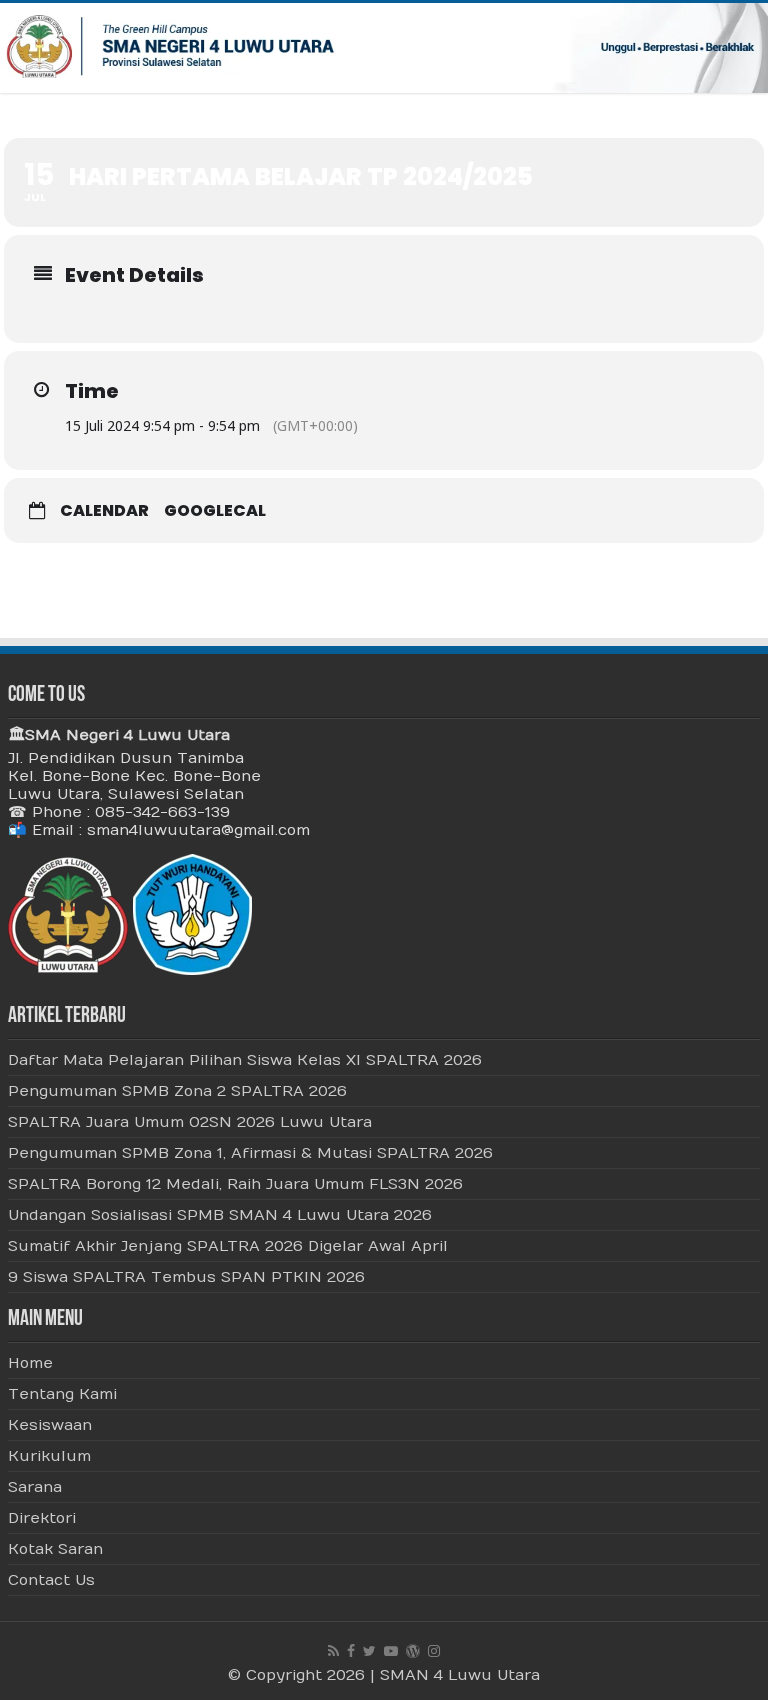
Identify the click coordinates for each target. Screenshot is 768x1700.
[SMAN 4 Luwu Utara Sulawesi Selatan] (384, 48)
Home (30, 1363)
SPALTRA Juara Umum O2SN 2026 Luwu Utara (190, 1122)
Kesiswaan (50, 1425)
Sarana (35, 1487)
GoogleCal (215, 511)
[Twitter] (369, 1651)
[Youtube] (391, 1651)
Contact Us (51, 1580)
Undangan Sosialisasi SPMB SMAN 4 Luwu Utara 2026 (220, 1215)
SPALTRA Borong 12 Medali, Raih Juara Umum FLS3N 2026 (235, 1184)
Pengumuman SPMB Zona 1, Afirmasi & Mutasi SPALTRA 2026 (250, 1153)
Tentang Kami (62, 1394)
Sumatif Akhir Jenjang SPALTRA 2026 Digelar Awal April (228, 1246)
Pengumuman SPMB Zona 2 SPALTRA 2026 (177, 1091)
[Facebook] (351, 1651)
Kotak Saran (55, 1549)
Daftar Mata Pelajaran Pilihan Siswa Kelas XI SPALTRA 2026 (245, 1060)
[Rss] (333, 1651)
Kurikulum (49, 1456)
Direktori (42, 1518)
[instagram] (434, 1651)
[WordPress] (413, 1651)
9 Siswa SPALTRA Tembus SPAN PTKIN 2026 (186, 1277)
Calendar (104, 511)
